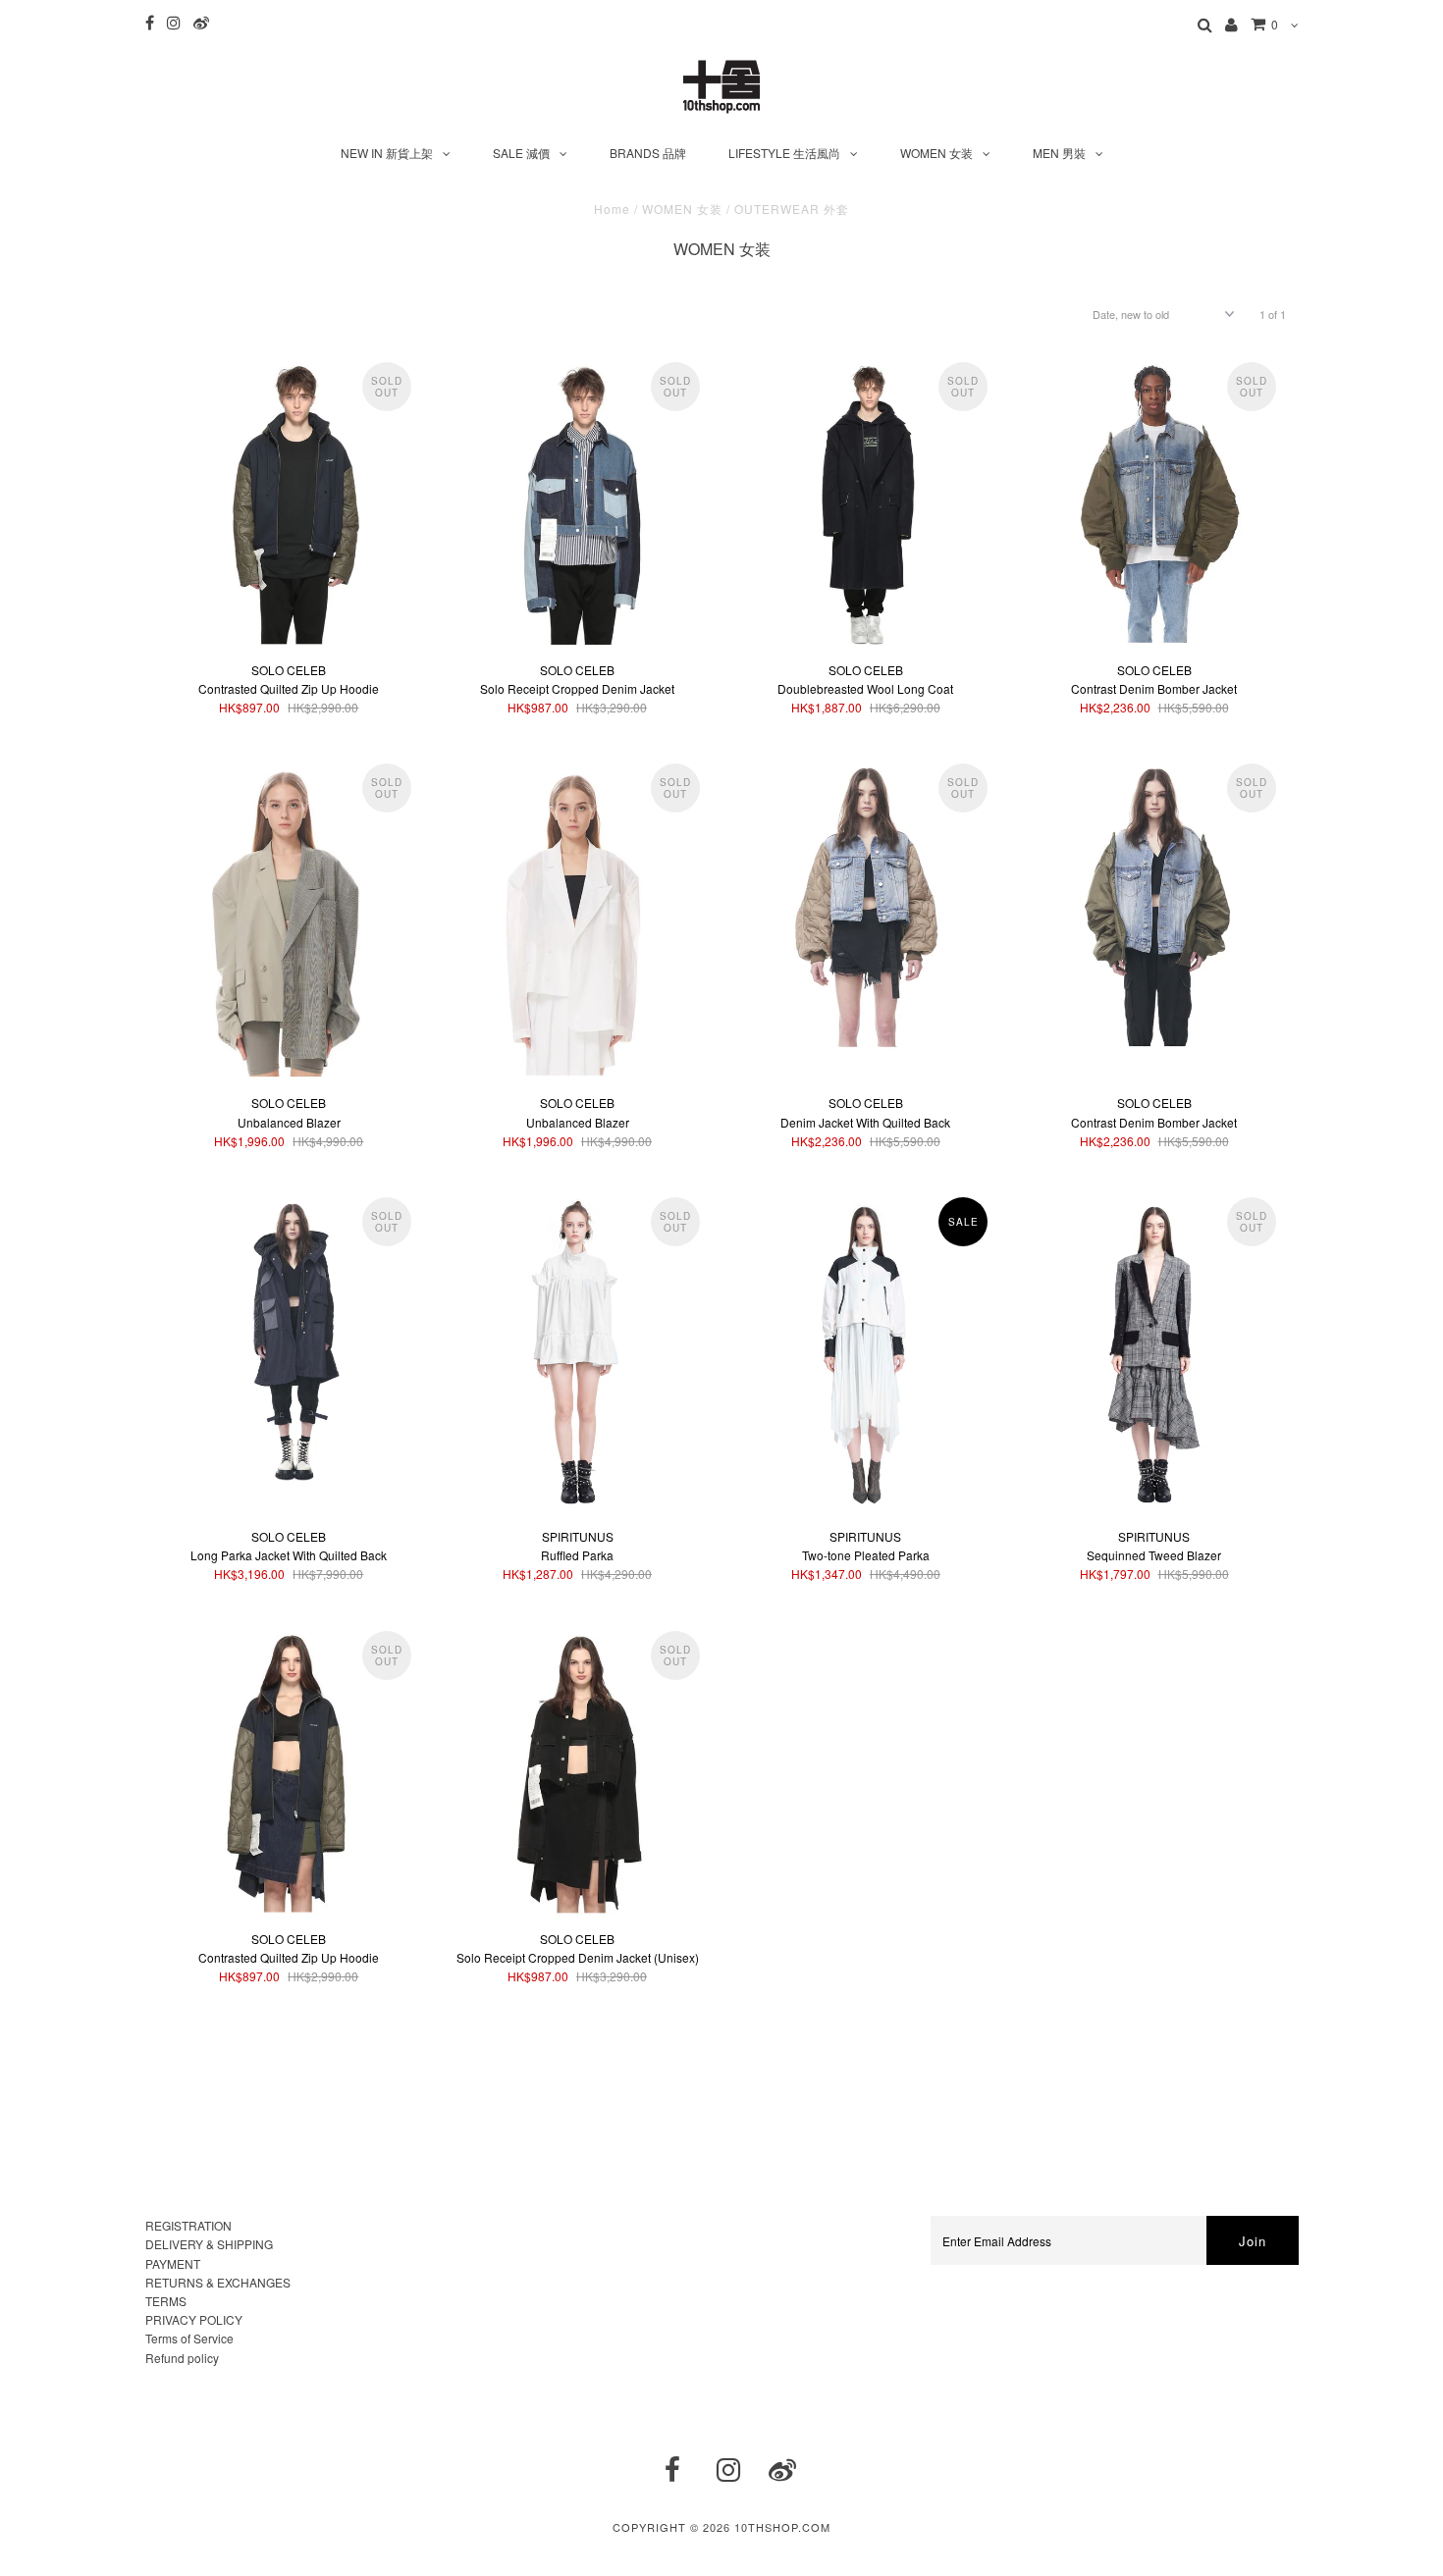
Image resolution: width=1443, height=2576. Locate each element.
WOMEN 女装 (936, 153)
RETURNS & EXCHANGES (218, 2282)
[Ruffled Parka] (577, 1353)
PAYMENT (173, 2263)
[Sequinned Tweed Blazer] (1154, 1353)
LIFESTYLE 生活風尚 (784, 153)
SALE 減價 (521, 153)
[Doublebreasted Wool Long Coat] (865, 502)
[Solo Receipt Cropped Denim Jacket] (577, 502)
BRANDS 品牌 (648, 153)
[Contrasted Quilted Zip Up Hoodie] (289, 502)
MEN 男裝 (1059, 153)
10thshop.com (782, 2527)
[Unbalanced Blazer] (289, 920)
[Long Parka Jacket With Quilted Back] (289, 1338)
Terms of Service (189, 2338)
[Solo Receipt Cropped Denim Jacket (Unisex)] (577, 1771)
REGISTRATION (188, 2225)
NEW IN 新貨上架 (387, 153)
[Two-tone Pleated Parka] (865, 1353)
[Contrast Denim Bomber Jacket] (1154, 502)
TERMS (166, 2301)
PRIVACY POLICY (194, 2319)
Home (612, 209)
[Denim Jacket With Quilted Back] (865, 904)
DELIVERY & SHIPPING (209, 2244)
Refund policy (182, 2358)
